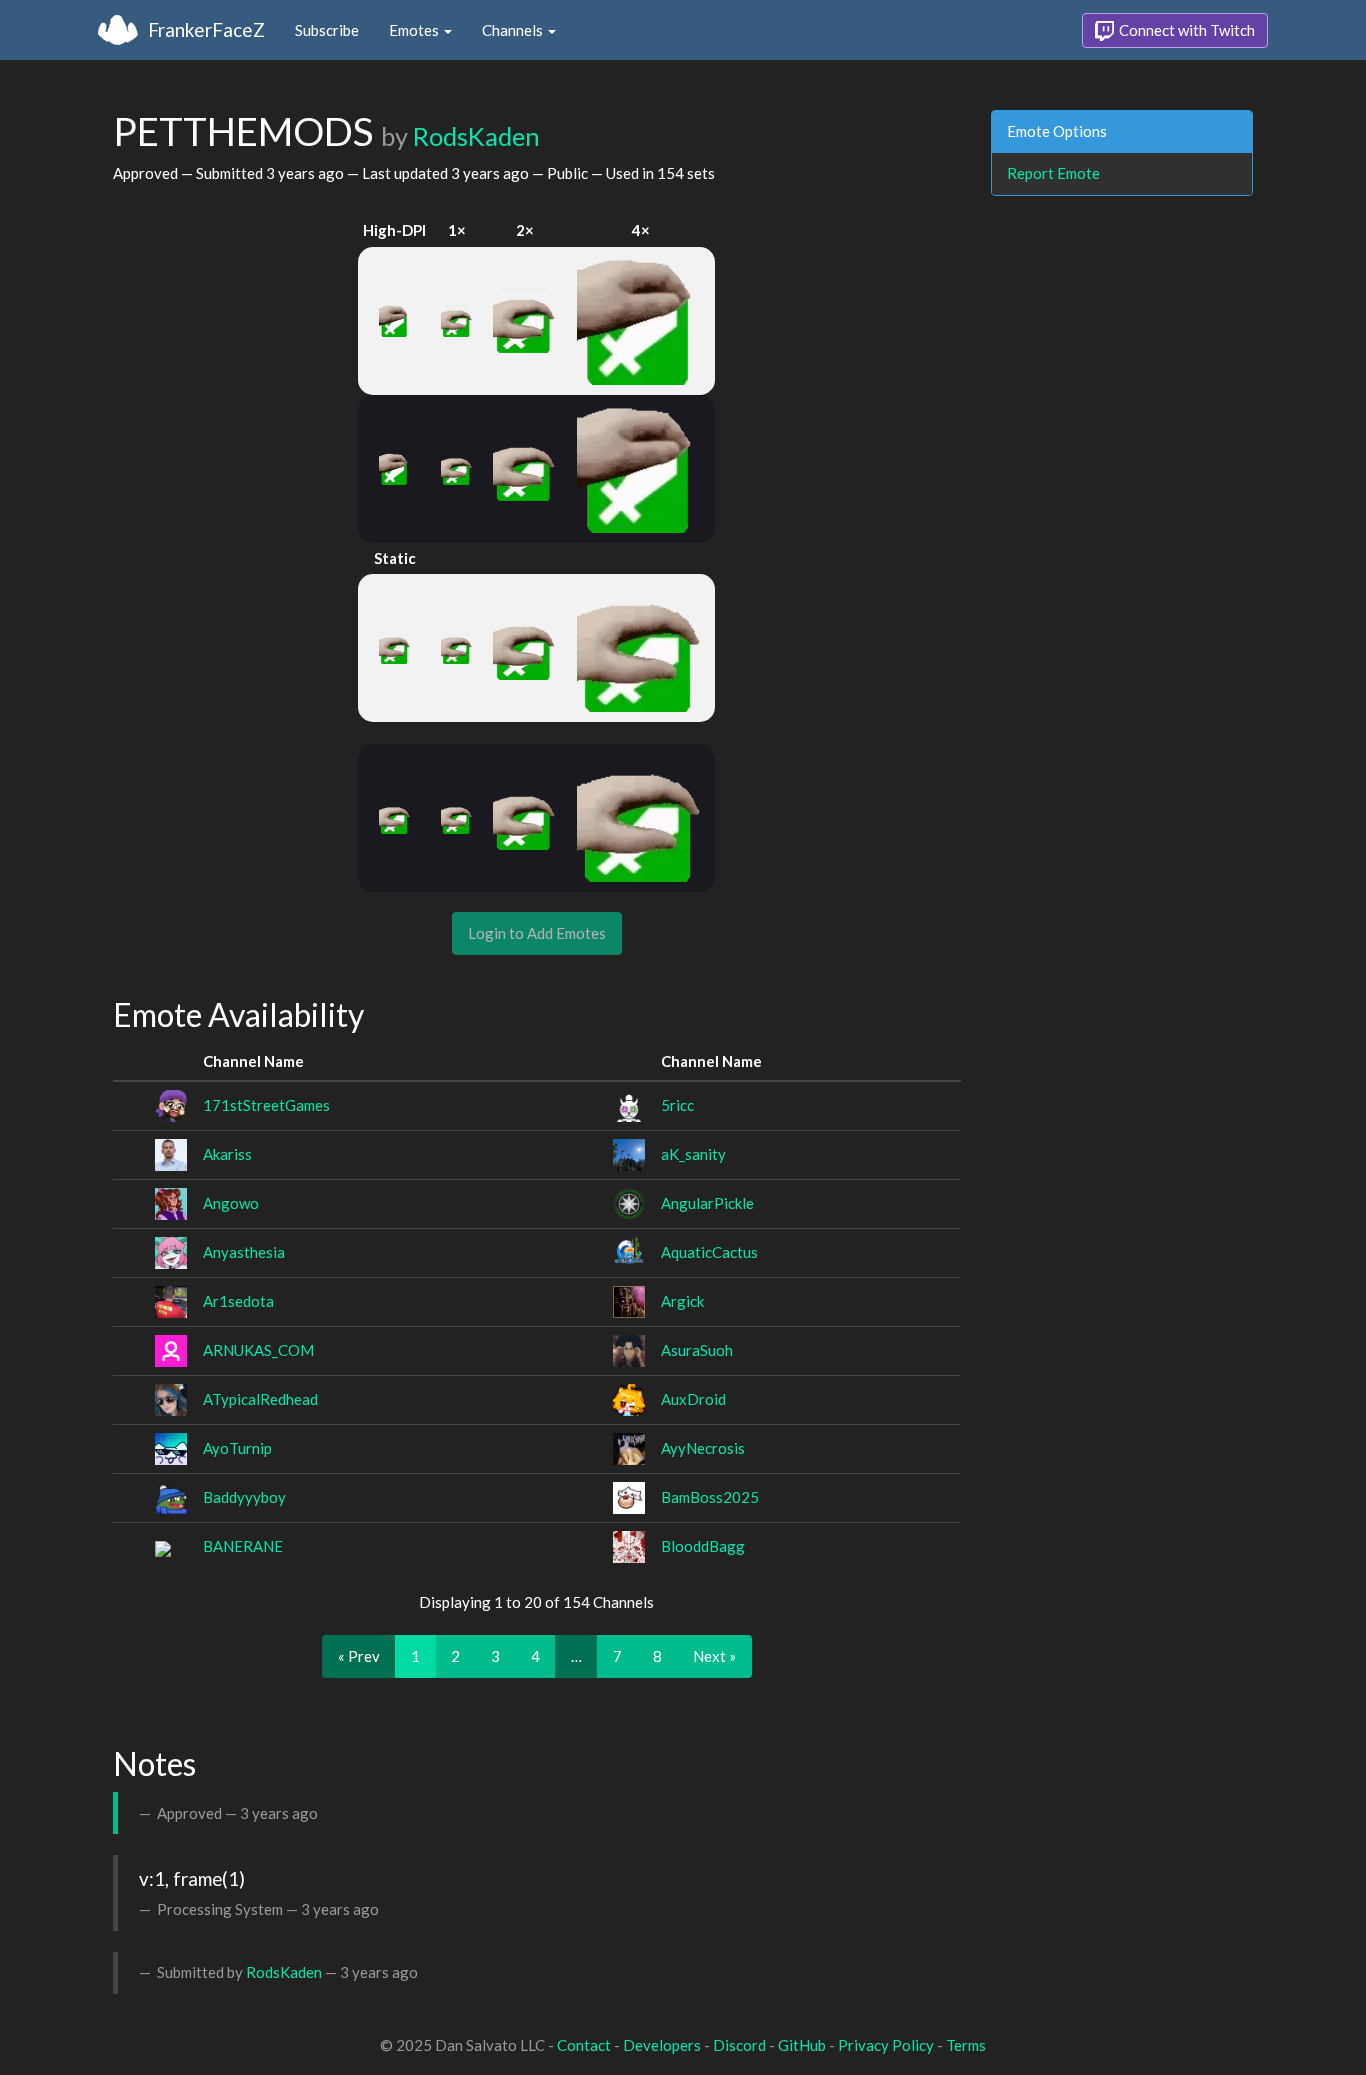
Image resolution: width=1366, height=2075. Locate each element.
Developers (662, 2045)
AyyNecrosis (703, 1448)
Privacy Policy (886, 2045)
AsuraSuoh (697, 1350)
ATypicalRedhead (260, 1399)
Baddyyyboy (244, 1497)
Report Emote (1053, 173)
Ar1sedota (238, 1301)
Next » (714, 1656)
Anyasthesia (244, 1252)
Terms (966, 2045)
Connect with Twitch (1185, 30)
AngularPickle (707, 1203)
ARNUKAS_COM (258, 1350)
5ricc (677, 1105)
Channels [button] (514, 30)
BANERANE (243, 1546)
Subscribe (327, 30)
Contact (584, 2045)
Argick (682, 1301)
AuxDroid (693, 1399)
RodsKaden (476, 136)
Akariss (227, 1154)
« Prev (359, 1656)
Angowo (231, 1203)
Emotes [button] (415, 30)
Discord (739, 2045)
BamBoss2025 (710, 1497)
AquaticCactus (709, 1252)
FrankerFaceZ (206, 29)
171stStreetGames (266, 1105)
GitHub (802, 2045)
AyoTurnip (237, 1448)
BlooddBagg (703, 1546)
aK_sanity (693, 1154)
